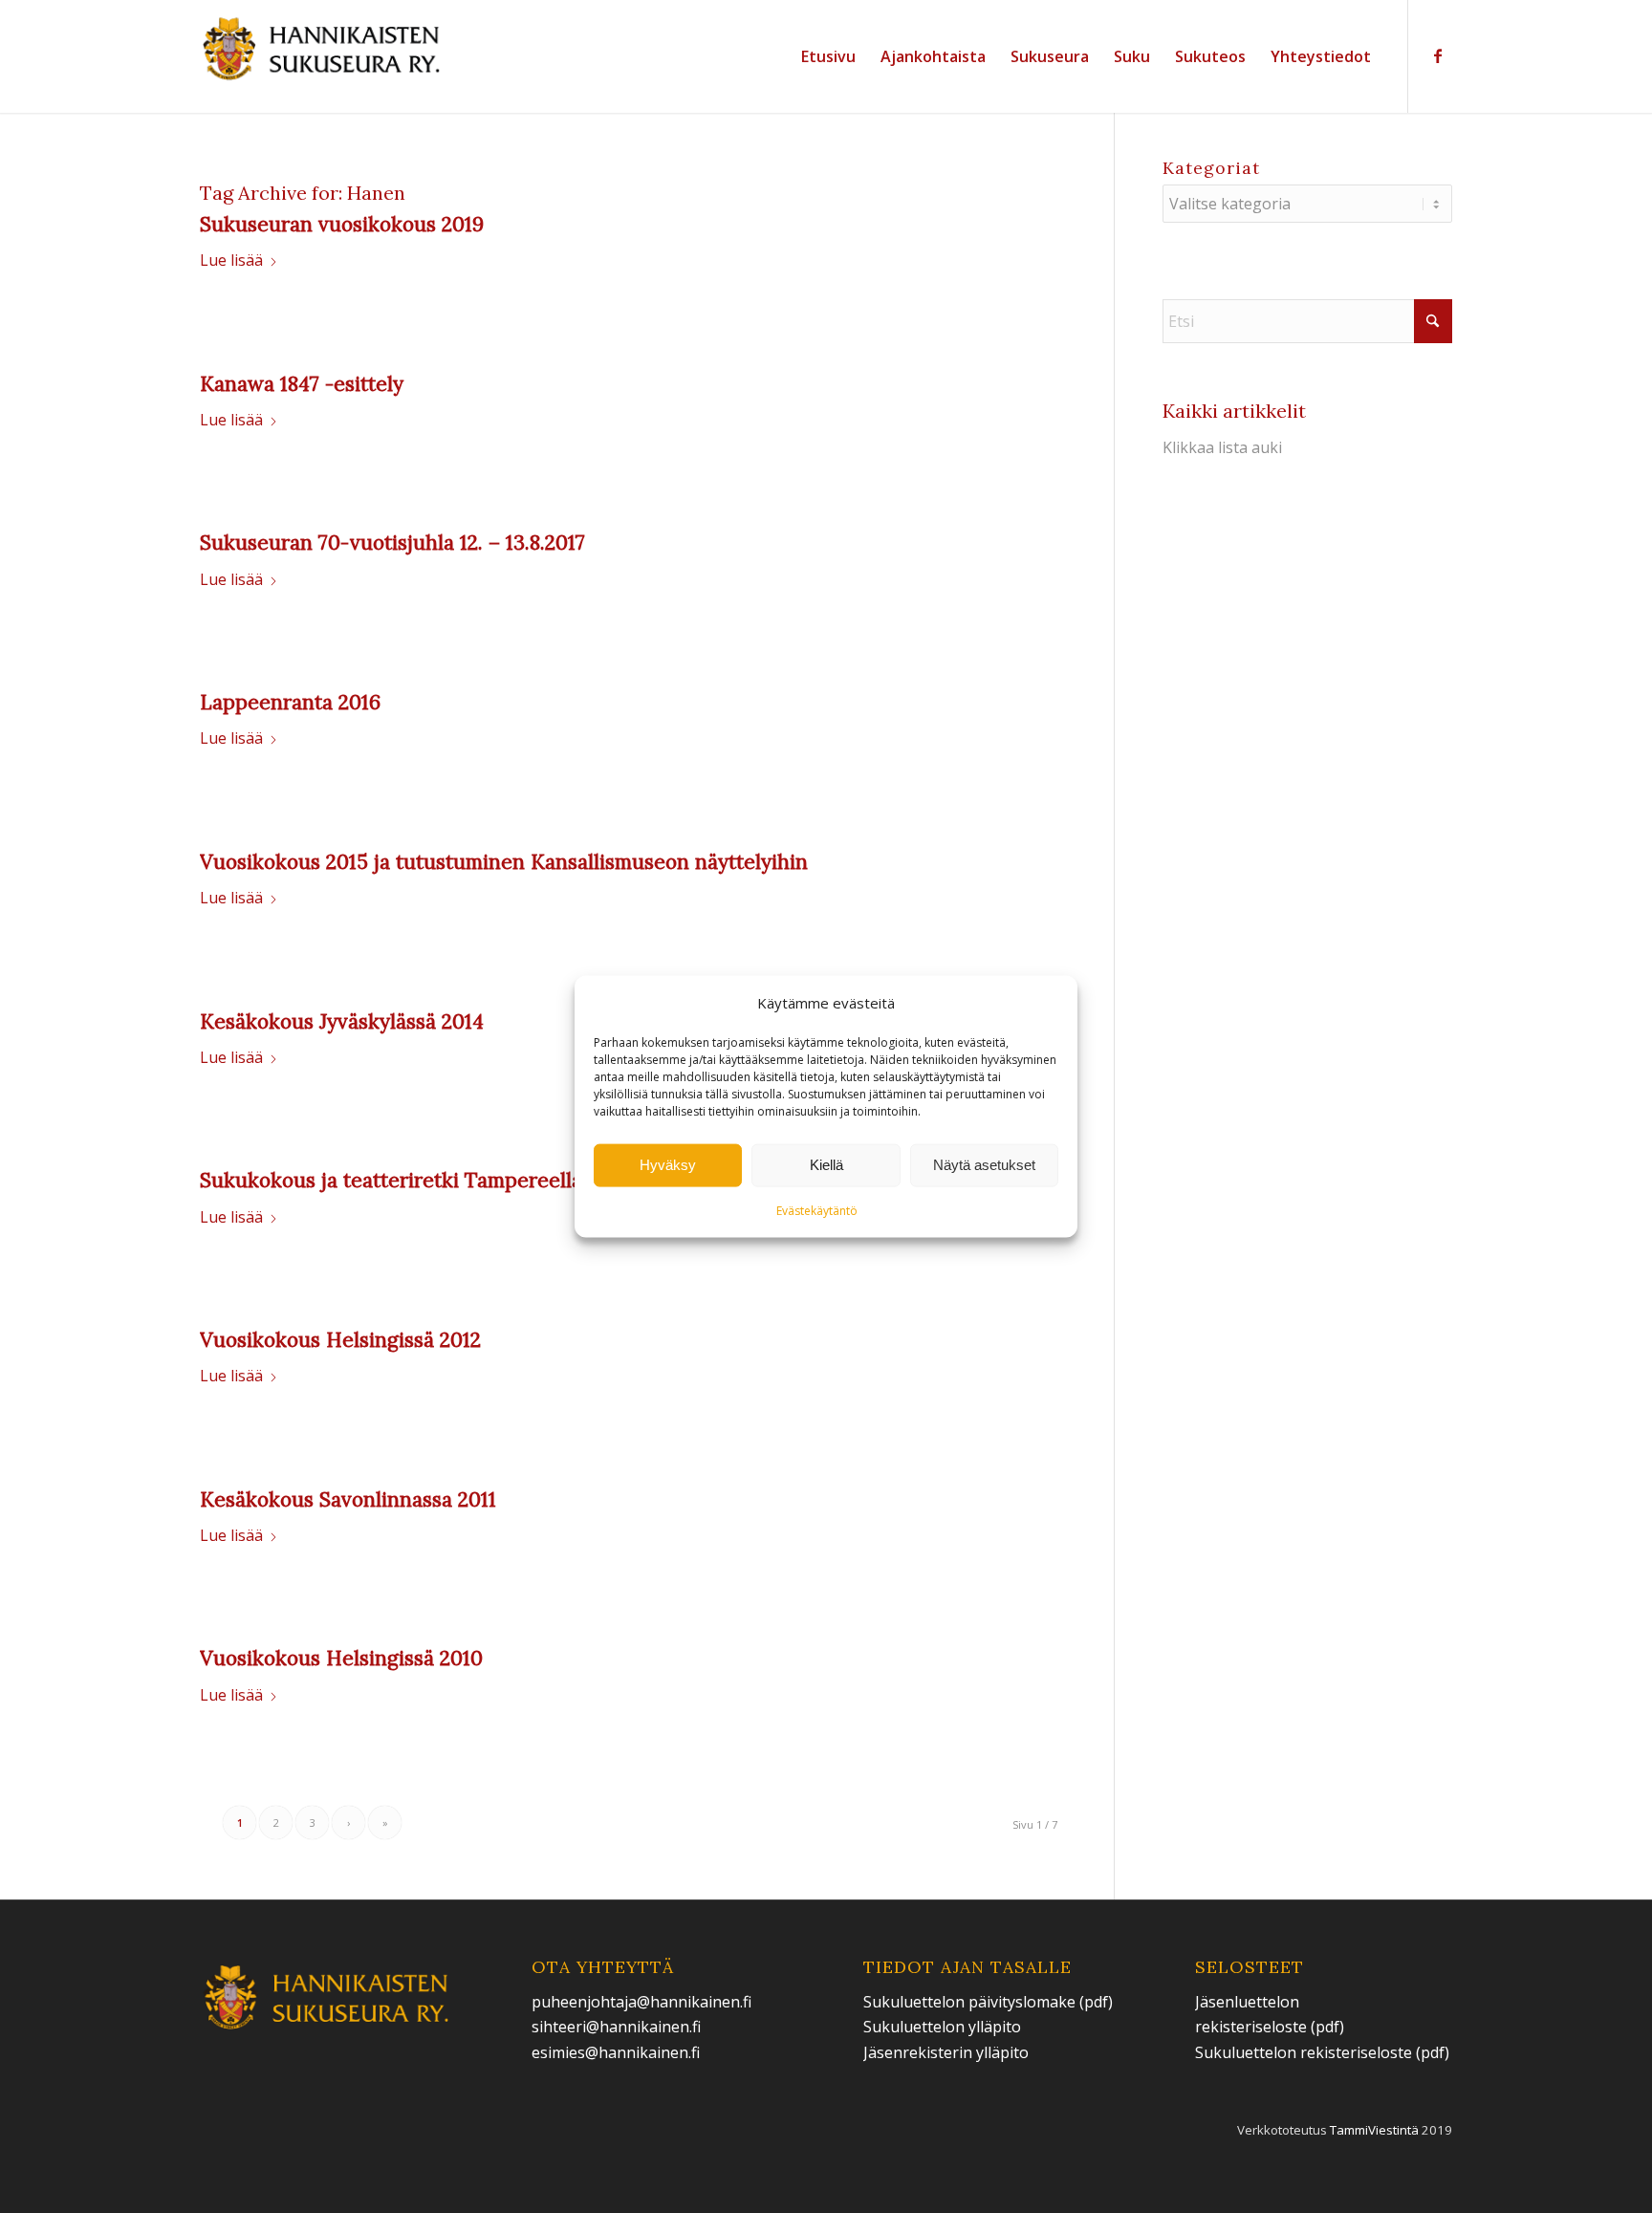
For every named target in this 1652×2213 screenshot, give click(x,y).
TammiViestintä (1374, 2130)
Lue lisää (231, 260)
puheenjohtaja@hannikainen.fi (641, 2002)
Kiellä (826, 1165)
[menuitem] (828, 56)
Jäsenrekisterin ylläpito (946, 2052)
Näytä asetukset (984, 1165)
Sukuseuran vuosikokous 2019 (342, 224)
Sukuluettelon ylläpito (944, 2027)
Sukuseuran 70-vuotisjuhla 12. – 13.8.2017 (392, 542)
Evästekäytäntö (817, 1211)
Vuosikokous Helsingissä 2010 (341, 1658)
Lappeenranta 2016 (290, 702)
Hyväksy (668, 1165)
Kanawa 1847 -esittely (302, 384)
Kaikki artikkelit (1234, 411)
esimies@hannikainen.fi (616, 2052)
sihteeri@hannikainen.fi (616, 2027)
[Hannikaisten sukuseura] (323, 56)
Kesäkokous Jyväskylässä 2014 (342, 1021)
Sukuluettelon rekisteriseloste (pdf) (1322, 2052)
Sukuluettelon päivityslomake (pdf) (988, 2002)
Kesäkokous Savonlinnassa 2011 (348, 1499)
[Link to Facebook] (1438, 55)
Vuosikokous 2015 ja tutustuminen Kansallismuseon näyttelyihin (504, 862)
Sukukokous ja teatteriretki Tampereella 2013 (415, 1180)
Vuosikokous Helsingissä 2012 (340, 1340)
